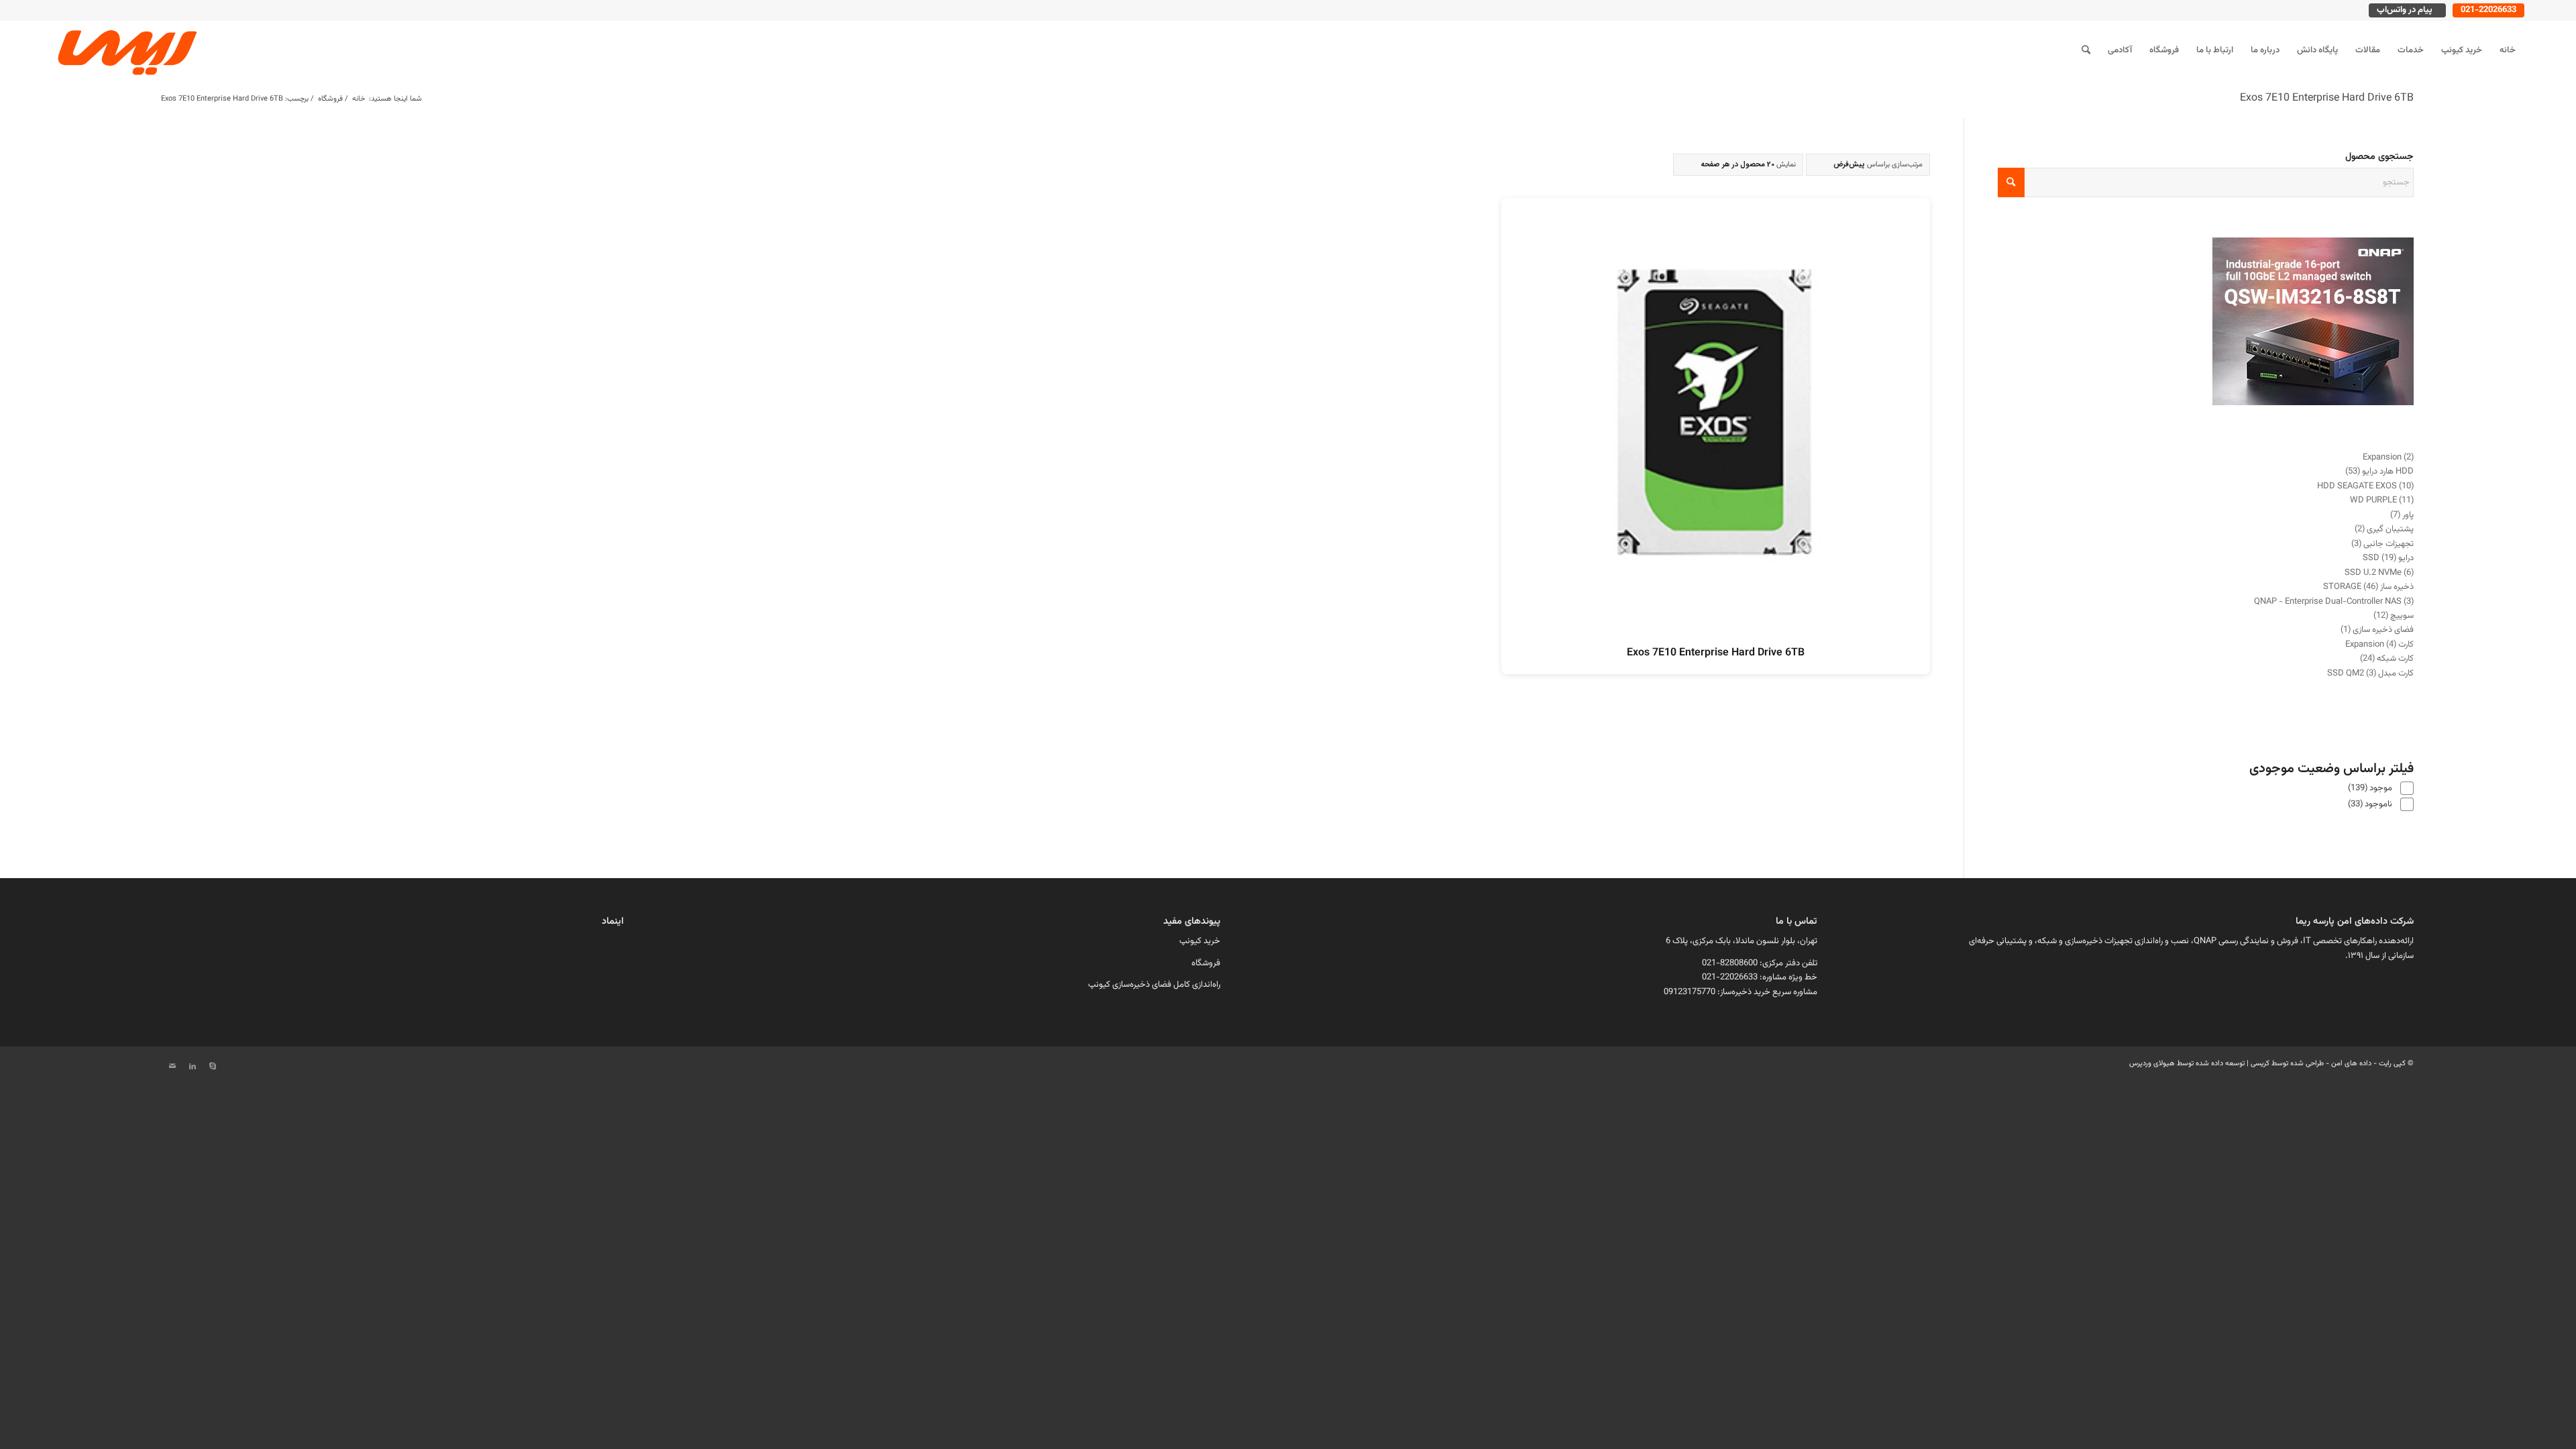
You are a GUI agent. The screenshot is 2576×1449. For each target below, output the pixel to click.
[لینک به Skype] (213, 1067)
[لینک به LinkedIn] (193, 1067)
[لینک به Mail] (172, 1067)
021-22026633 (2488, 10)
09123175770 (1689, 992)
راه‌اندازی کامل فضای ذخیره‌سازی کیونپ (1154, 985)
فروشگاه (1206, 963)
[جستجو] (2086, 50)
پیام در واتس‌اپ (2405, 10)
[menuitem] (2508, 50)
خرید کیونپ (1200, 941)
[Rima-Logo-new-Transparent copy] (125, 50)
